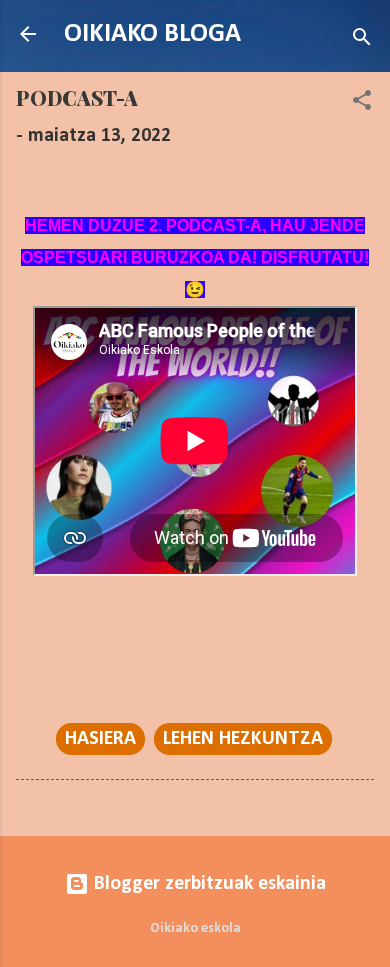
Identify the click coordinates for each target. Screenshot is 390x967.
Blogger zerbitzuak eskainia (207, 884)
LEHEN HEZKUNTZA (243, 739)
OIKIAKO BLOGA (152, 34)
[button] (362, 103)
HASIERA (100, 739)
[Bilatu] (362, 40)
